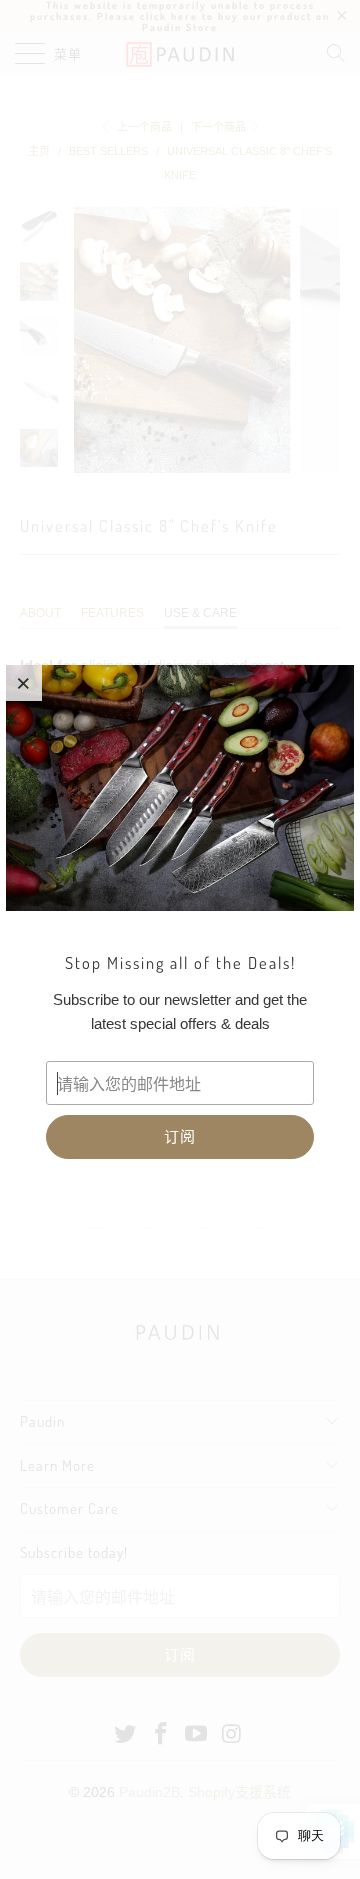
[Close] (24, 683)
